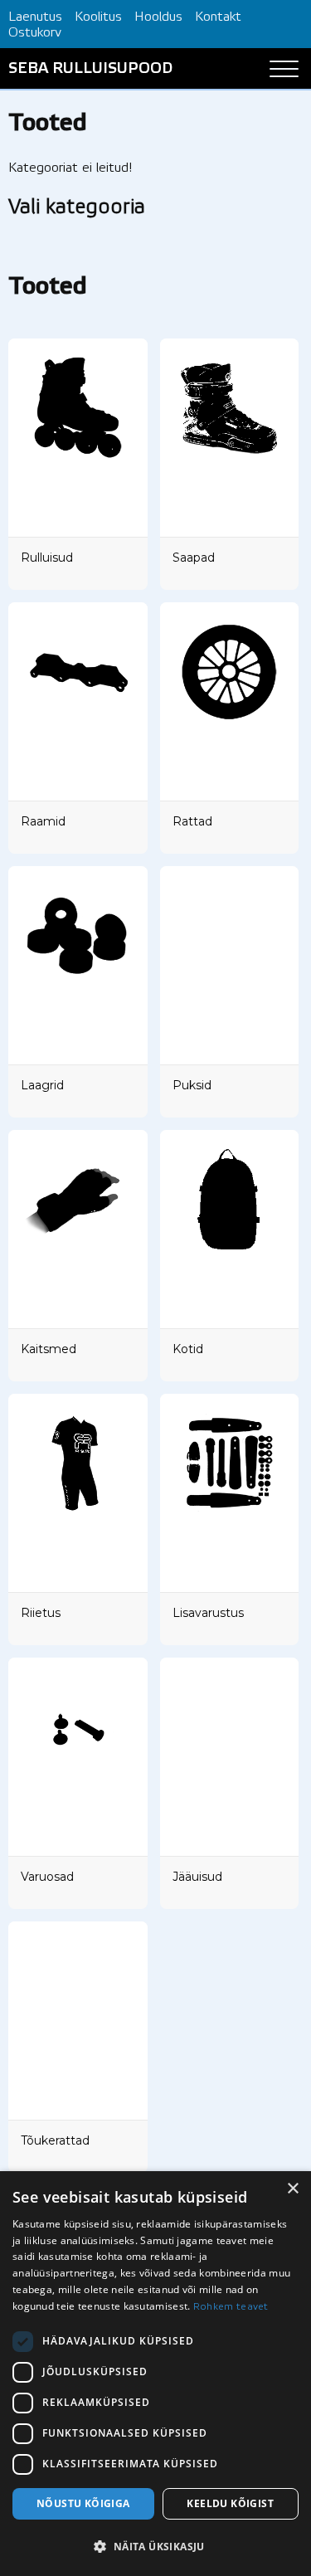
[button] (155, 2547)
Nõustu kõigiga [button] (83, 2503)
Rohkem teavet (231, 2307)
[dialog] (155, 2374)
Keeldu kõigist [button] (230, 2503)
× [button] (292, 2189)
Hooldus (158, 17)
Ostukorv (35, 33)
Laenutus (35, 17)
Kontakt (218, 17)
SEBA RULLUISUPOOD (90, 69)
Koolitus (98, 17)
